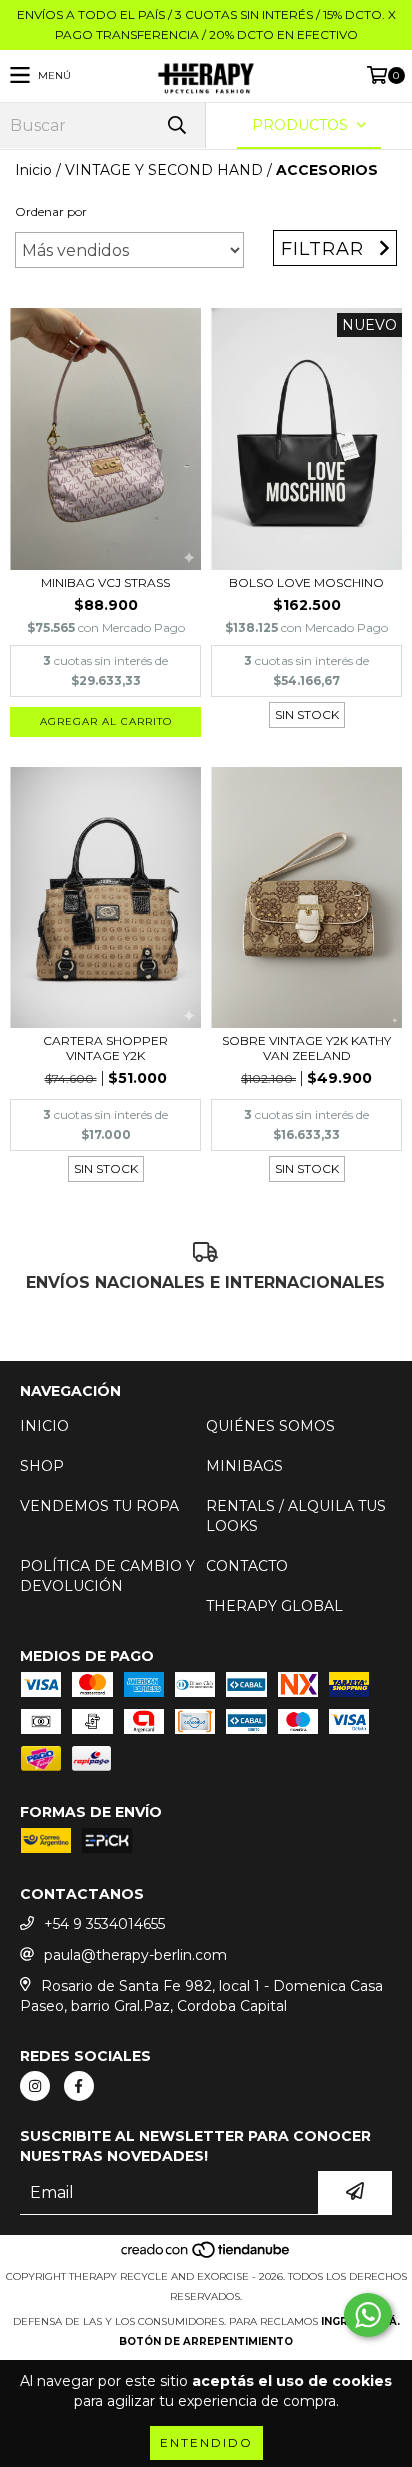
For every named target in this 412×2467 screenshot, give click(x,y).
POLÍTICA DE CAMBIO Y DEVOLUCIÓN (107, 1576)
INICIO (44, 1426)
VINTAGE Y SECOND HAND (164, 170)
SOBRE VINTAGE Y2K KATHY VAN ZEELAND (306, 1048)
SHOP (42, 1466)
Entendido (206, 2442)
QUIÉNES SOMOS (270, 1426)
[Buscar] (176, 125)
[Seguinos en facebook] (79, 2086)
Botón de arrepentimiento (206, 2341)
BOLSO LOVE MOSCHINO (306, 582)
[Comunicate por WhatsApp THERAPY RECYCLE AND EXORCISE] (368, 2315)
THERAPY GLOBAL (274, 1606)
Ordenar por (51, 211)
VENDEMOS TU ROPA (99, 1506)
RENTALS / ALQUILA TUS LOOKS (296, 1516)
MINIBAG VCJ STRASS (105, 582)
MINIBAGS (244, 1466)
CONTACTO (247, 1566)
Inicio (33, 170)
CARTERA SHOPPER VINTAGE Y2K (105, 1048)
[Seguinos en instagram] (35, 2086)
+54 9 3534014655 (104, 1924)
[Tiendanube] (206, 2256)
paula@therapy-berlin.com (135, 1955)
